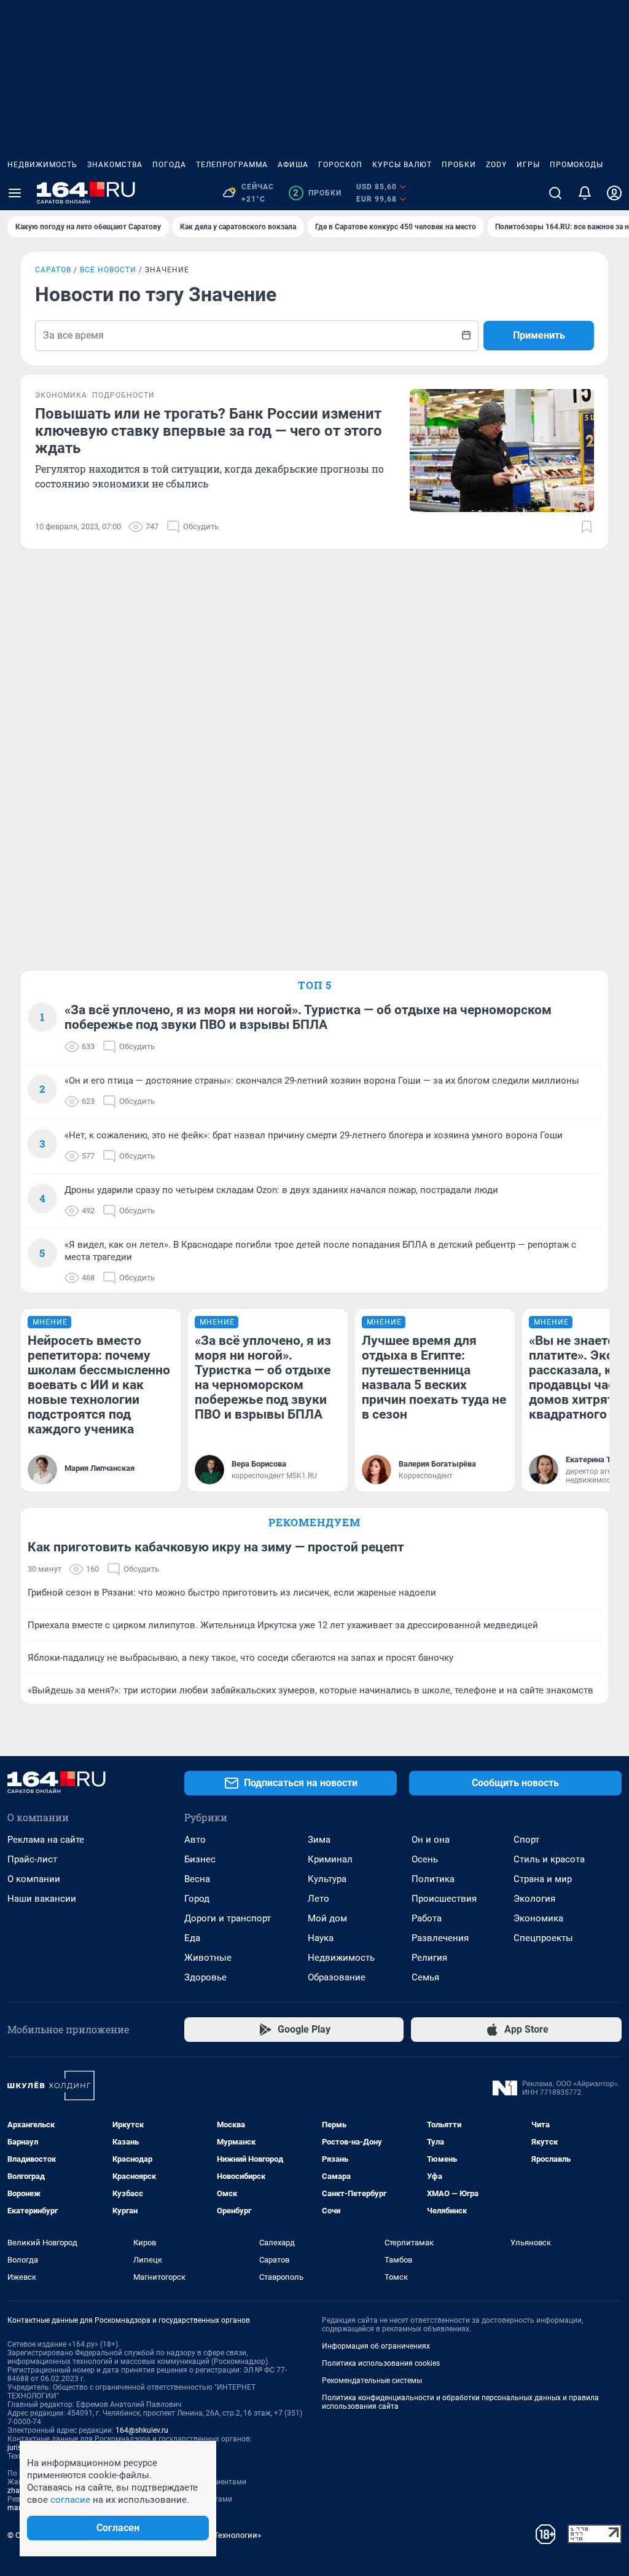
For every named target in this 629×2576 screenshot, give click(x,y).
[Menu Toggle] (15, 193)
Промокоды (576, 165)
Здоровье (205, 1977)
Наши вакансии (42, 1899)
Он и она (431, 1840)
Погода (169, 165)
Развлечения (440, 1938)
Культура (327, 1879)
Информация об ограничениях (376, 2346)
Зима (319, 1840)
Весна (197, 1879)
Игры (528, 165)
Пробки (459, 165)
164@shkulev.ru (142, 2430)
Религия (429, 1958)
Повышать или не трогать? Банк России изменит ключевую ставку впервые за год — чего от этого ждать (209, 431)
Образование (337, 1977)
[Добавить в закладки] (587, 527)
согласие (70, 2500)
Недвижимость (42, 165)
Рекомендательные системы (372, 2381)
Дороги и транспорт (228, 1918)
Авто (195, 1840)
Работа (427, 1918)
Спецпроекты (543, 1938)
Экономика (538, 1918)
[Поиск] (555, 193)
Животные (208, 1958)
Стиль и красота (549, 1859)
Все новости (108, 270)
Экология (534, 1899)
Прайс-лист (32, 1859)
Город (197, 1899)
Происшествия (444, 1899)
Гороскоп (340, 165)
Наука (321, 1938)
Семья (425, 1977)
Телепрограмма (232, 165)
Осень (425, 1859)
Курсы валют (402, 165)
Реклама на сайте (46, 1840)
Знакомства (115, 165)
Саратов (53, 270)
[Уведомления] (585, 193)
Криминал (330, 1859)
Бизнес (200, 1859)
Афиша (293, 165)
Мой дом (327, 1918)
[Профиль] (614, 193)
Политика (433, 1879)
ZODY (496, 165)
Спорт (526, 1840)
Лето (318, 1899)
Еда (192, 1938)
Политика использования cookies (381, 2363)
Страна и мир (543, 1879)
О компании (34, 1879)
